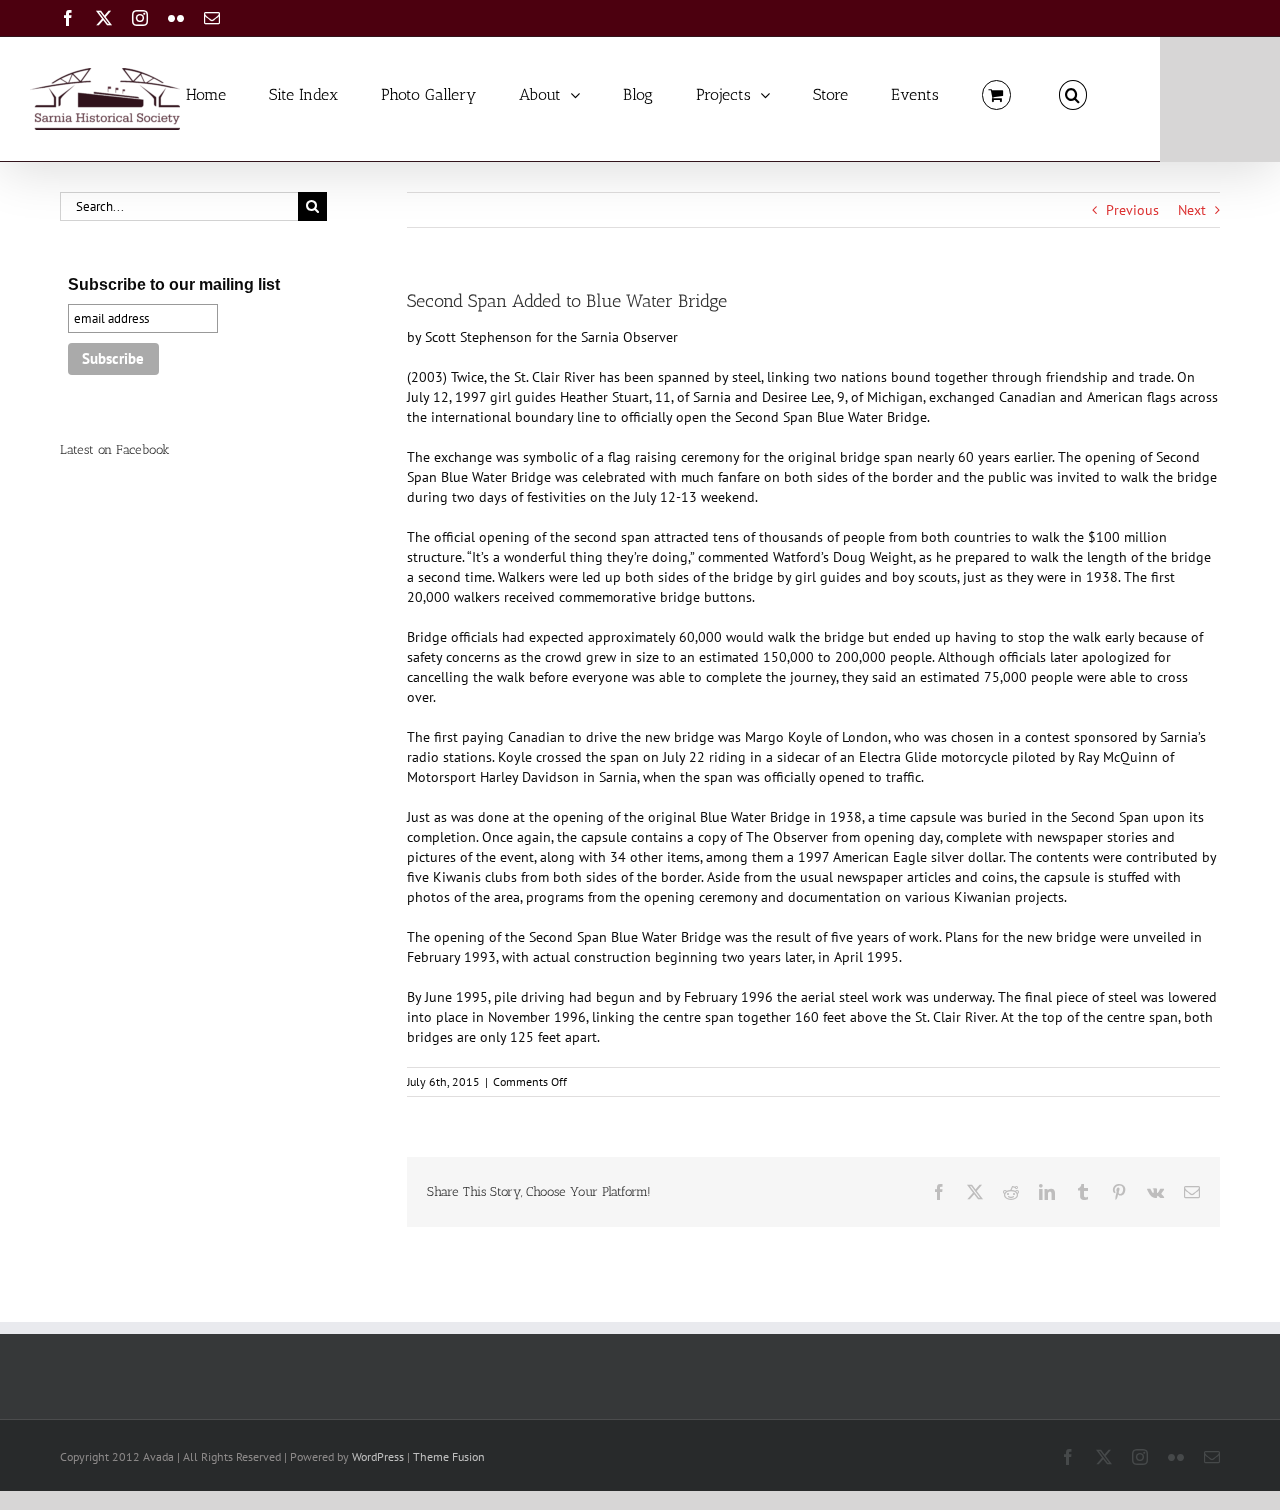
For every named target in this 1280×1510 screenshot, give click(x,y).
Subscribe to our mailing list (174, 284)
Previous (1132, 210)
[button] (1073, 93)
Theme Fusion (449, 1456)
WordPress (378, 1456)
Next (1192, 210)
